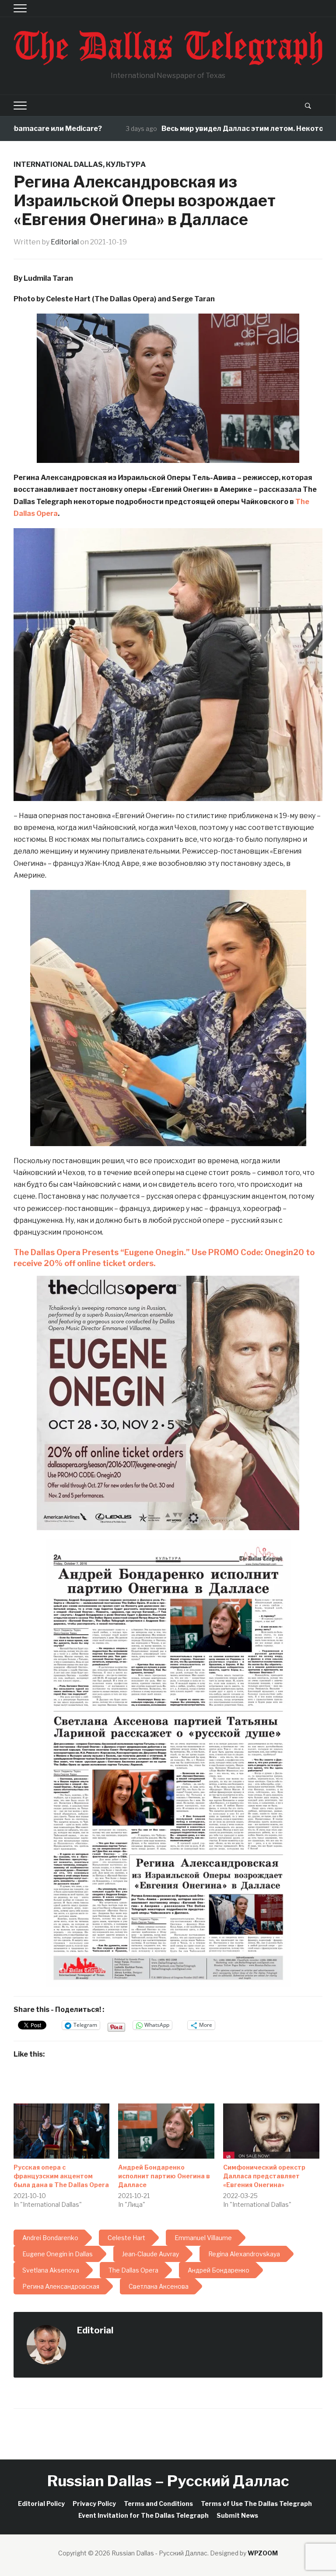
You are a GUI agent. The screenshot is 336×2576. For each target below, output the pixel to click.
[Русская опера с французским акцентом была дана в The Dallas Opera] (62, 2131)
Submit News (237, 2515)
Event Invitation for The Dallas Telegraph (143, 2515)
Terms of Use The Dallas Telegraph (256, 2504)
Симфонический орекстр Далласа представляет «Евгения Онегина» (264, 2176)
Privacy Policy (94, 2504)
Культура (126, 164)
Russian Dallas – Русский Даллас (168, 2481)
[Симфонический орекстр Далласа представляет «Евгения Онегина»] (271, 2131)
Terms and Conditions (158, 2504)
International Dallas (58, 164)
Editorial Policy (41, 2504)
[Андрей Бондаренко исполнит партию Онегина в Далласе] (166, 2131)
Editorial (65, 242)
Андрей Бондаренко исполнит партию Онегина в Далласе (164, 2176)
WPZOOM (263, 2553)
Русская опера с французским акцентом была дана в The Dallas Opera (61, 2176)
